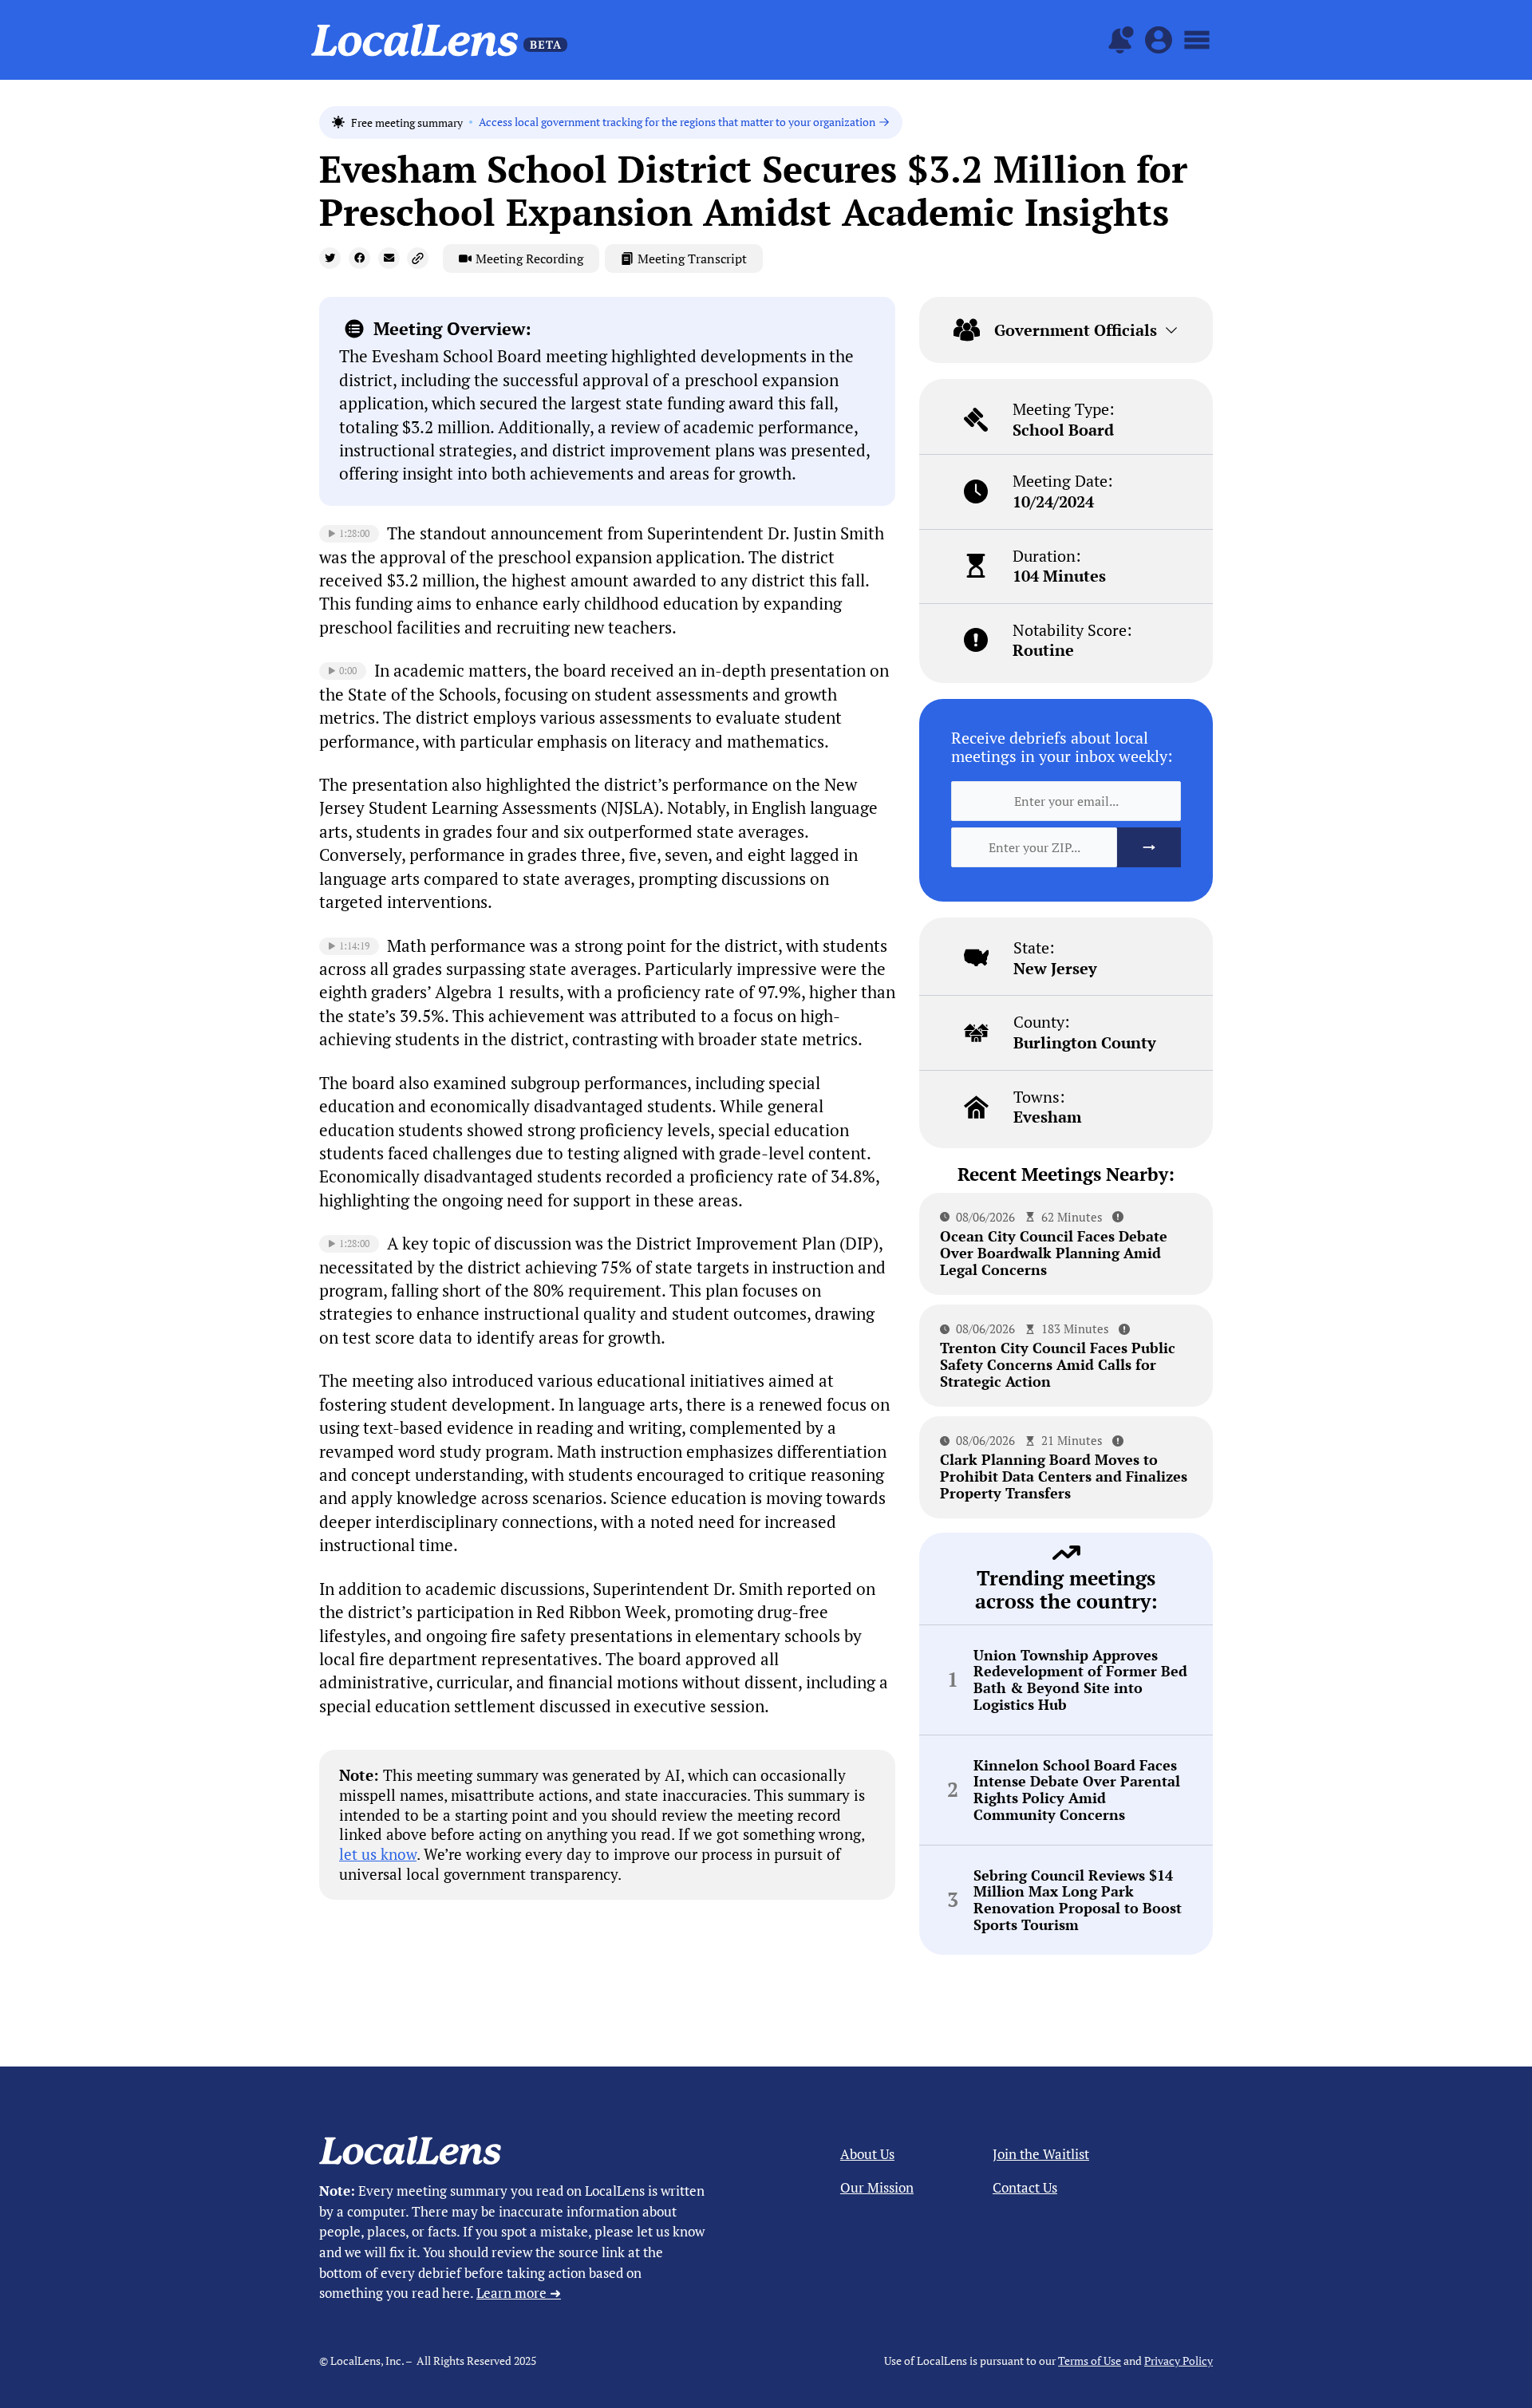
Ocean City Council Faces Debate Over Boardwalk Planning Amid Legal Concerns (1054, 1252)
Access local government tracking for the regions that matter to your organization (677, 122)
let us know (378, 1854)
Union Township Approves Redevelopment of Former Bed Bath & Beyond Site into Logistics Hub (1080, 1680)
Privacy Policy (1179, 2361)
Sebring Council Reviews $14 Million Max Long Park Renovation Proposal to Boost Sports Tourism (1078, 1900)
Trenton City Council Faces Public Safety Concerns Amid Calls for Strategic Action (1058, 1364)
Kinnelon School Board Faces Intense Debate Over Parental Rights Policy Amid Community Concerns (1077, 1790)
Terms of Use (1090, 2361)
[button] (330, 258)
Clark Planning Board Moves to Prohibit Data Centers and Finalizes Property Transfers (1064, 1476)
